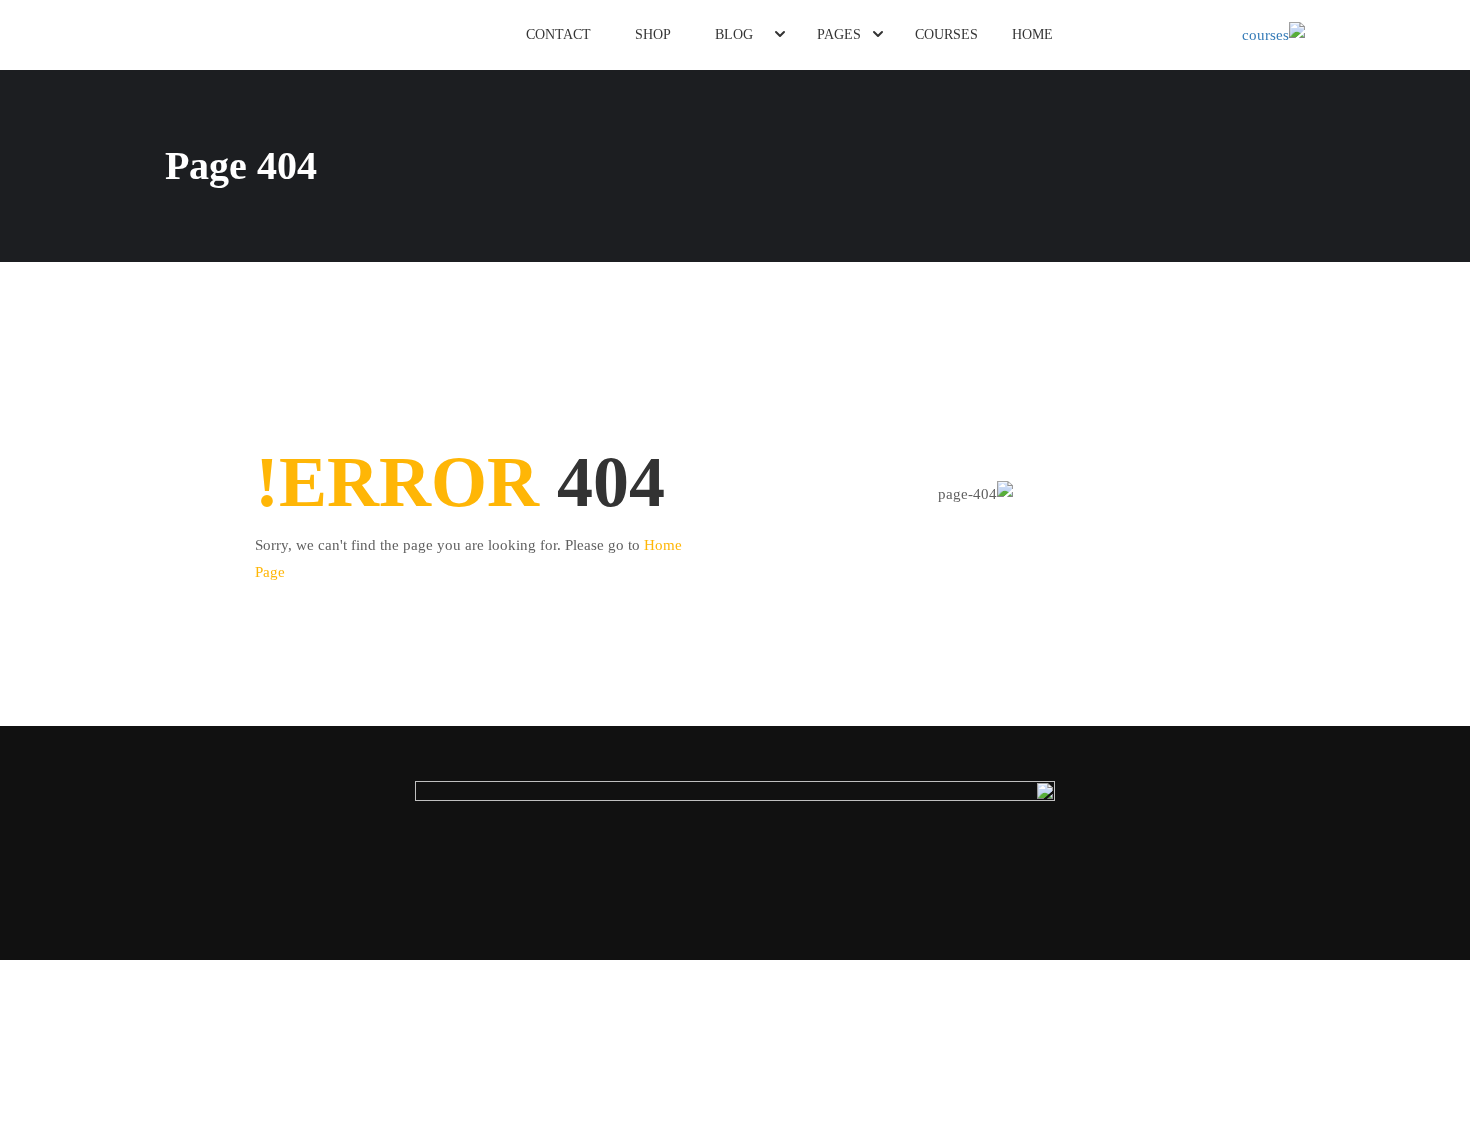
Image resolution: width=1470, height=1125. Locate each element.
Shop (653, 34)
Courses (946, 34)
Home (1032, 34)
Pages (839, 34)
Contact (558, 34)
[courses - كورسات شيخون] (1228, 35)
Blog (734, 34)
